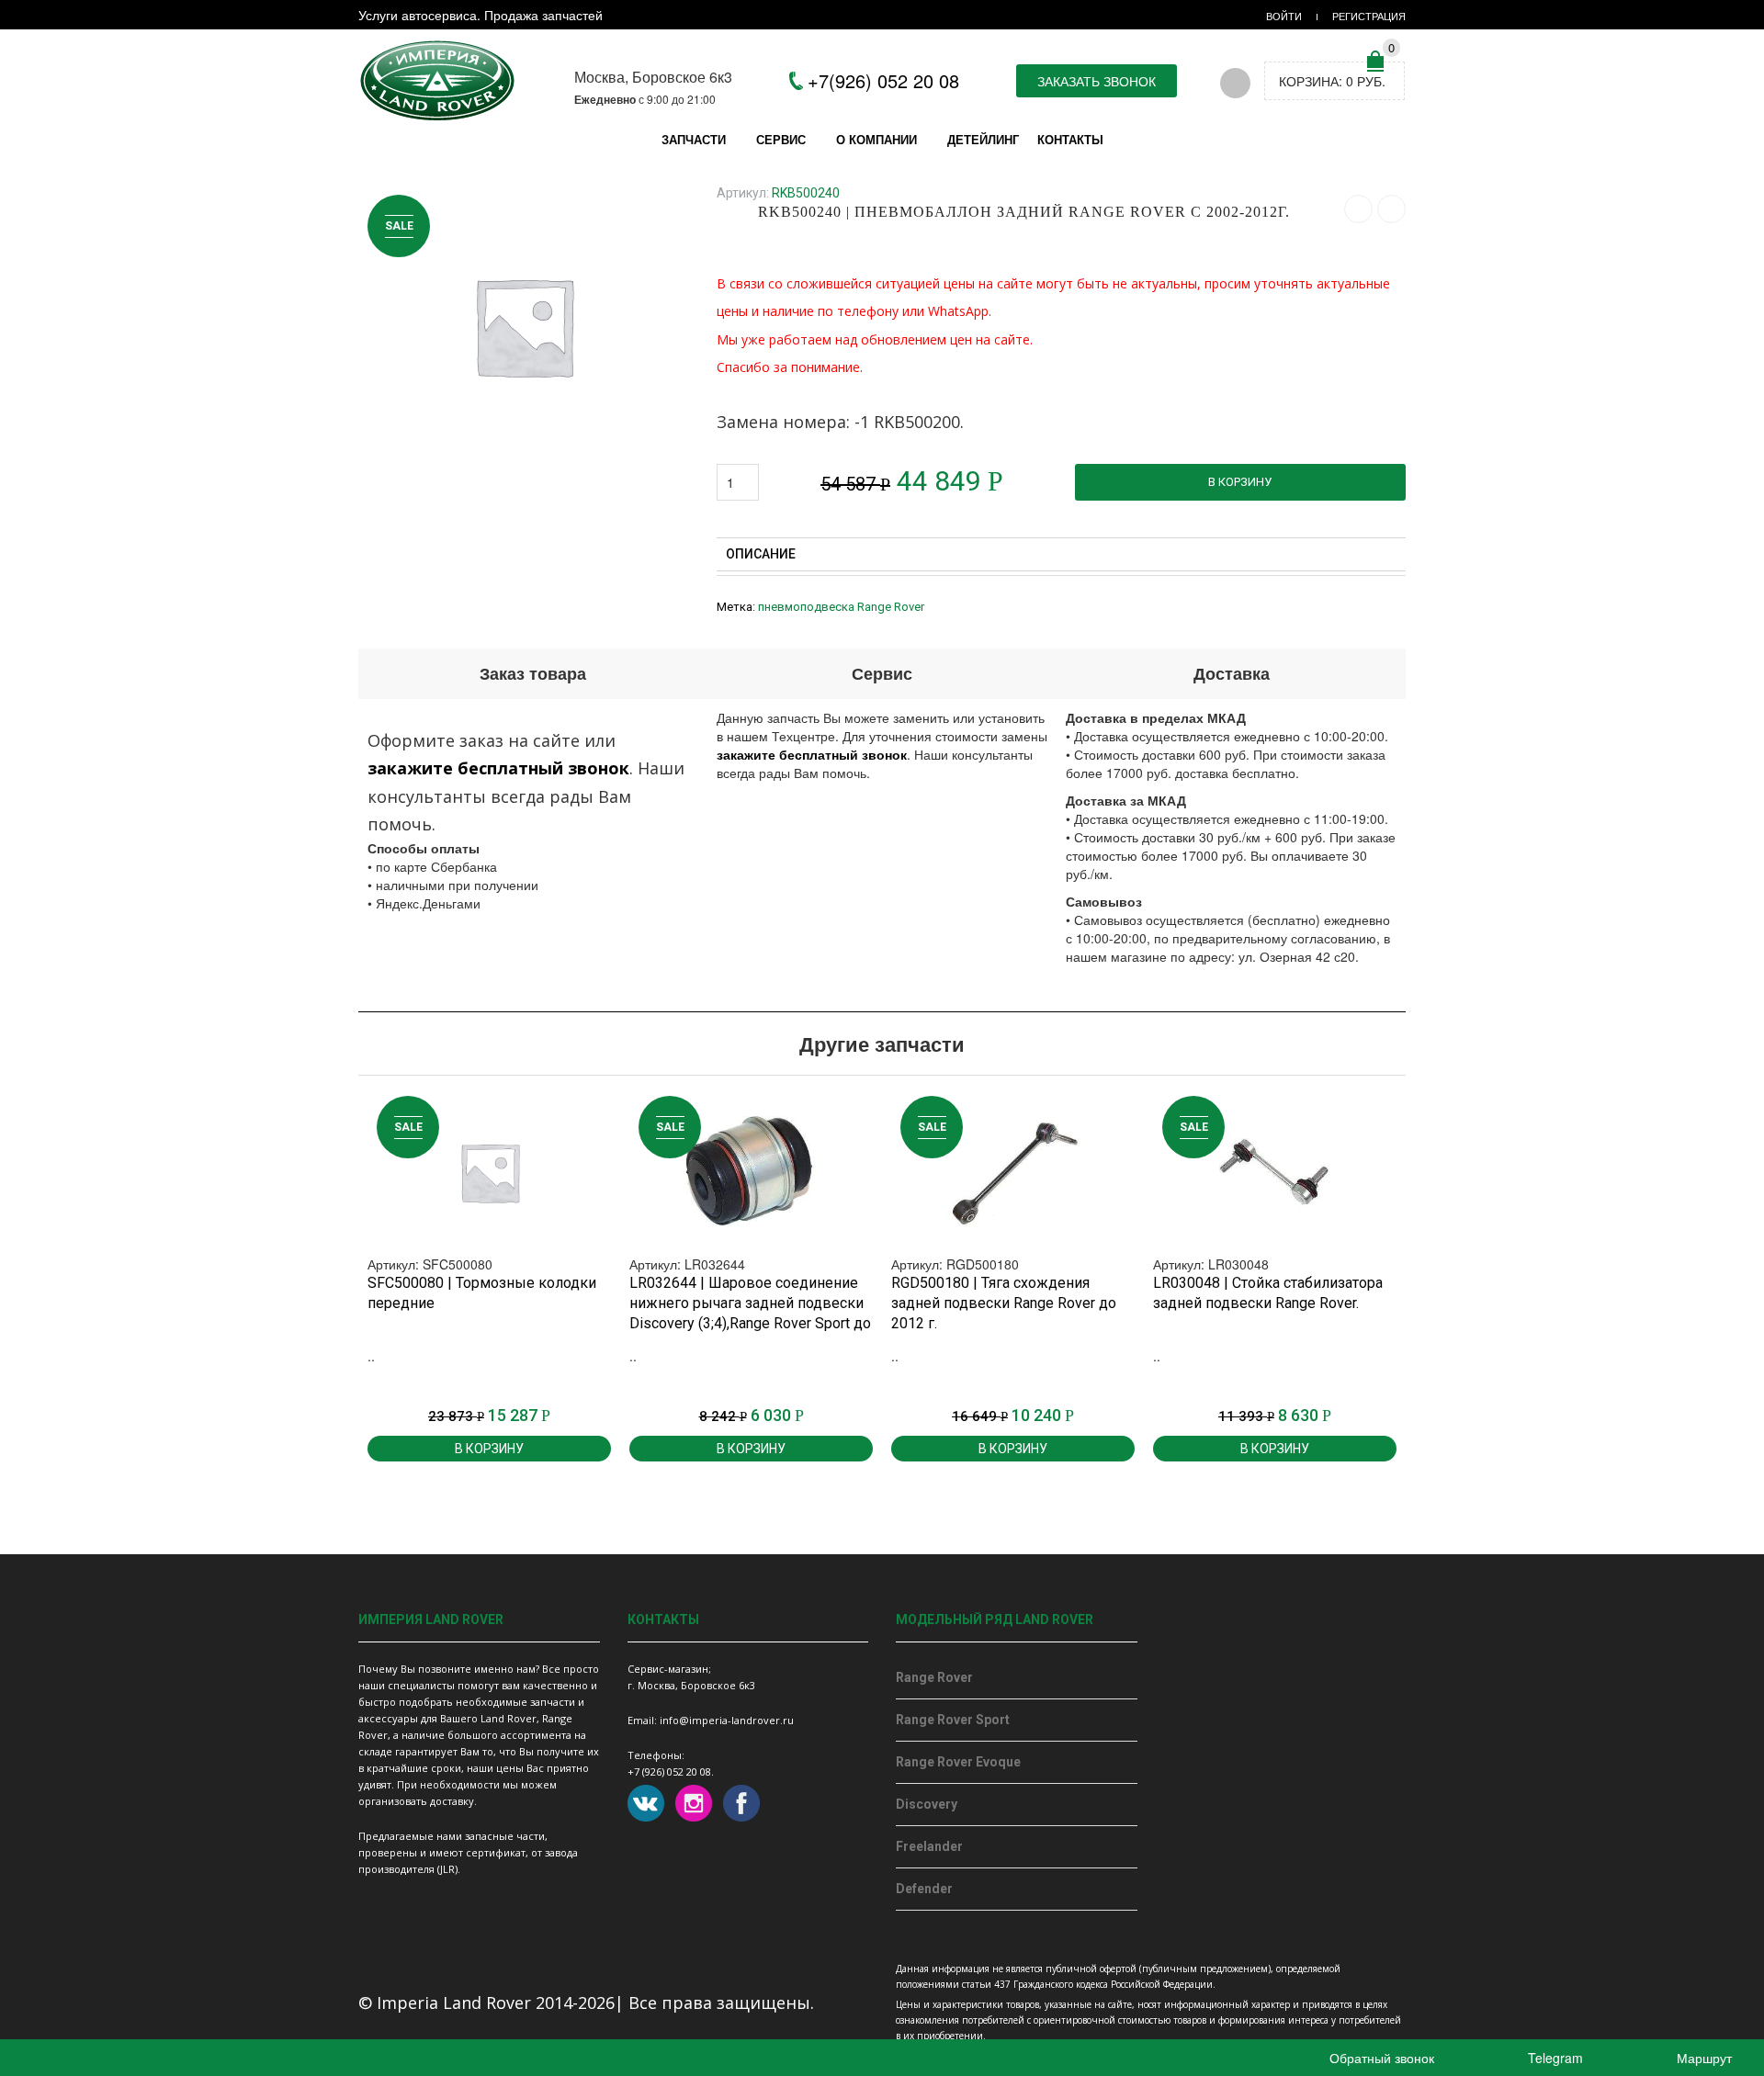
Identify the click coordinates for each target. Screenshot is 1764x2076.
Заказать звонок (1097, 81)
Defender (924, 1889)
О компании (876, 139)
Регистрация (1369, 16)
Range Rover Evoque (958, 1762)
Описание (762, 554)
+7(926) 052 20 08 (883, 80)
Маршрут (1702, 2058)
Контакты (1070, 139)
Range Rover (934, 1677)
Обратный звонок (1380, 2058)
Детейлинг (983, 139)
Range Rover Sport (953, 1720)
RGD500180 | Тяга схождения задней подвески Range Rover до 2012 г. (1004, 1303)
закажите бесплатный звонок (498, 768)
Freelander (929, 1846)
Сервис (781, 139)
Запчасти (694, 139)
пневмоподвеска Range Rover (841, 607)
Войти (1284, 16)
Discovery (927, 1804)
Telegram (1554, 2058)
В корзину (1240, 482)
